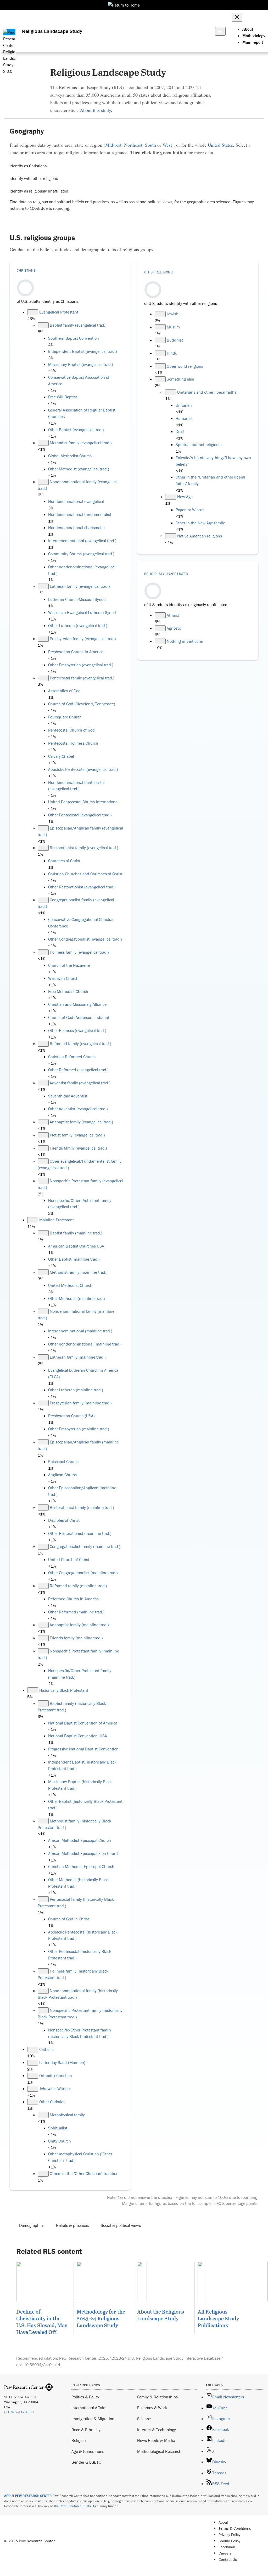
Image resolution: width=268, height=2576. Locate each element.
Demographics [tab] (32, 2225)
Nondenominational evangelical (76, 501)
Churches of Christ (64, 861)
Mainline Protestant (57, 1220)
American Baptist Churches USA (76, 1246)
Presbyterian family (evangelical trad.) (83, 639)
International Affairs (89, 2408)
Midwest (113, 145)
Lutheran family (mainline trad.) (78, 1357)
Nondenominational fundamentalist (80, 514)
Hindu (172, 353)
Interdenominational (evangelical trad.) (82, 541)
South (150, 145)
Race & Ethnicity (86, 2430)
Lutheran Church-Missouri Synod (77, 599)
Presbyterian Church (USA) (71, 1416)
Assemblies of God (64, 691)
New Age (185, 497)
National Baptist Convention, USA (78, 1736)
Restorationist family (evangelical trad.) (84, 848)
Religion (79, 2440)
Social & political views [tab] (121, 2225)
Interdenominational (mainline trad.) (80, 1331)
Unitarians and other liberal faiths (207, 392)
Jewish (173, 314)
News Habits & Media (156, 2440)
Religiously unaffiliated (166, 574)
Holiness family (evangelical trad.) (79, 952)
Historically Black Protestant (64, 1690)
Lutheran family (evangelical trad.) (80, 586)
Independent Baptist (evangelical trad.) (83, 351)
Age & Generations (88, 2451)
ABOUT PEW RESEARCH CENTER (28, 2496)
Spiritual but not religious (198, 444)
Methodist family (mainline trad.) (79, 1272)
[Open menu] (220, 31)
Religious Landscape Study (52, 31)
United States (220, 145)
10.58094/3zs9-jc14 (42, 2365)
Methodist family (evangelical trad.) (81, 443)
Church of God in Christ (69, 1919)
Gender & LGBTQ (86, 2462)
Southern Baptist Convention (74, 338)
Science (144, 2419)
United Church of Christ (69, 1559)
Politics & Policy (85, 2397)
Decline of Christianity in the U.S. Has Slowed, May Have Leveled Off (42, 2322)
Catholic (46, 2049)
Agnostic (174, 628)
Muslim (173, 327)
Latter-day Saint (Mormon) (62, 2062)
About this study (95, 110)
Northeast (133, 145)
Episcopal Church (63, 1462)
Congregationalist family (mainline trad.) (85, 1546)
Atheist (173, 615)
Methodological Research (159, 2451)
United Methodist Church (70, 1285)
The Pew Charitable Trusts (72, 2506)
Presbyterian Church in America (76, 652)
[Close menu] (237, 17)
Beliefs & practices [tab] (72, 2225)
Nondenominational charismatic (76, 528)
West (167, 145)
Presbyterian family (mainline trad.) (81, 1403)
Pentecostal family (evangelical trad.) (82, 678)
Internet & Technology (157, 2430)
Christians (26, 270)
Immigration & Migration (93, 2419)
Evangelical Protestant (59, 312)
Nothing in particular (185, 641)
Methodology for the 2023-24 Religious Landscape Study (101, 2318)
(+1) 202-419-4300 (19, 2412)
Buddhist (175, 340)
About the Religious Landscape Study (161, 2315)
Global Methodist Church (70, 456)
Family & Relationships (157, 2397)
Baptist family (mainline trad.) (76, 1233)
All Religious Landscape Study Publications (218, 2318)
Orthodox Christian (56, 2075)
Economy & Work (152, 2408)
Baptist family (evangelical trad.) (78, 325)
